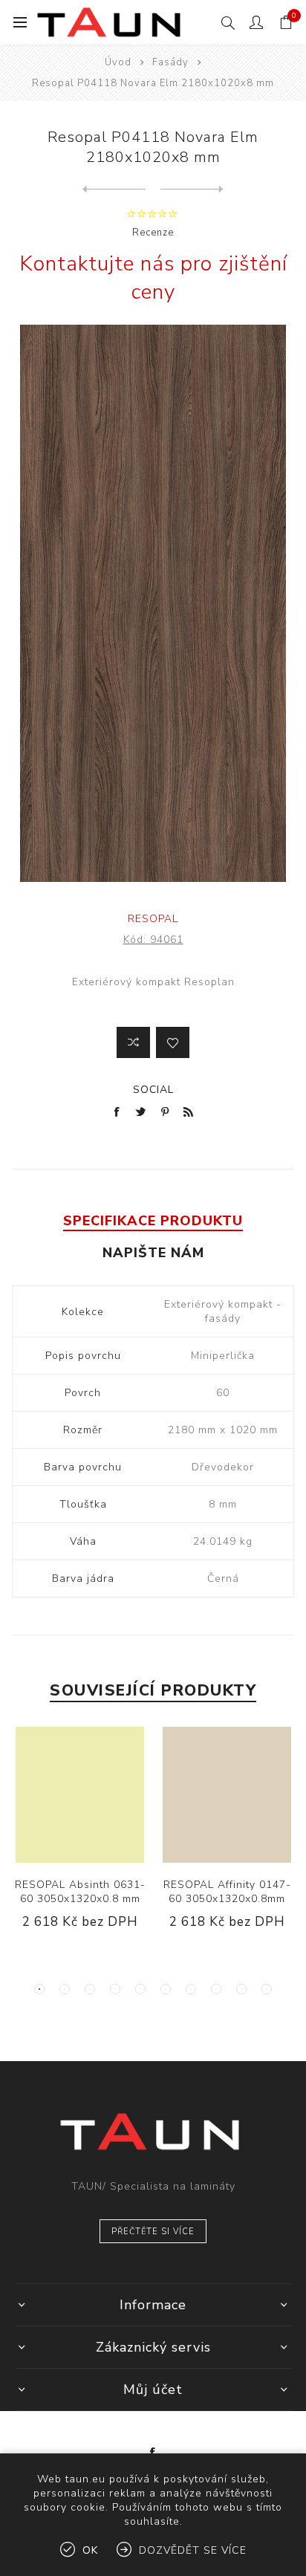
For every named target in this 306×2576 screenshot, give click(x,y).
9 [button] (241, 1989)
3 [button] (90, 1989)
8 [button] (216, 1989)
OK (90, 2550)
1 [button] (39, 1989)
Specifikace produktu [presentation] (153, 1221)
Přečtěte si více (153, 2232)
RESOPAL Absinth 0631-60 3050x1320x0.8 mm (80, 1892)
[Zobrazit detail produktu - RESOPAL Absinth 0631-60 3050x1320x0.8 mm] (80, 1795)
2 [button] (65, 1989)
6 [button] (166, 1989)
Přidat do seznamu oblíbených (173, 1042)
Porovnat (133, 1042)
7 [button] (191, 1989)
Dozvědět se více (193, 2550)
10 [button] (267, 1989)
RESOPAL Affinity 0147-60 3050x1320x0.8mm (227, 1892)
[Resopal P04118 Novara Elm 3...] (192, 189)
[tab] (153, 1221)
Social (153, 1090)
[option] (80, 1840)
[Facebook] (153, 2453)
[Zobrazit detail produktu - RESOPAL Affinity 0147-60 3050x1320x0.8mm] (227, 1795)
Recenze (153, 233)
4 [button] (115, 1989)
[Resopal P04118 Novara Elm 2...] (114, 189)
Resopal (153, 919)
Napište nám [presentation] (153, 1253)
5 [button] (140, 1989)
